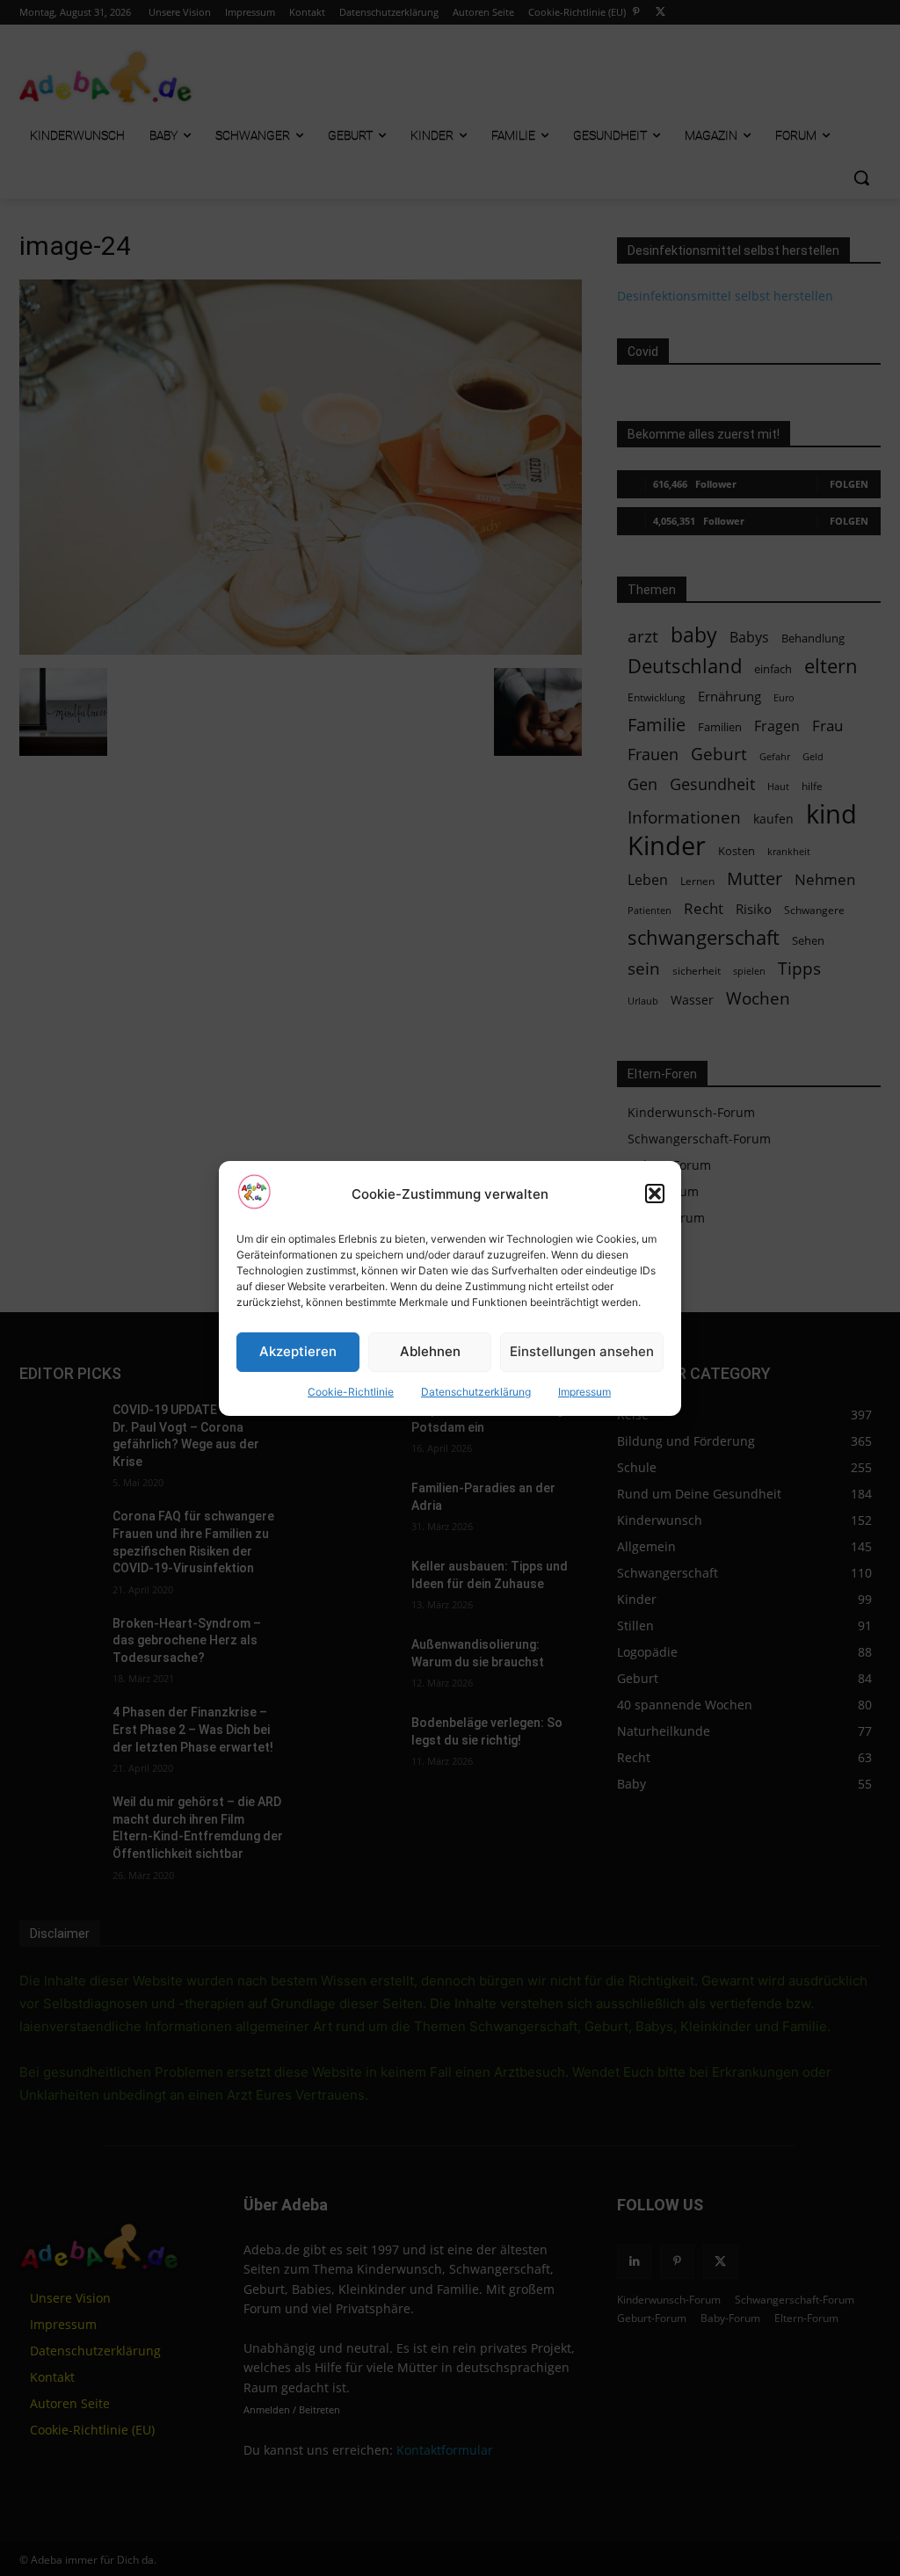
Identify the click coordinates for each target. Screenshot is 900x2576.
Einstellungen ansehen (582, 1351)
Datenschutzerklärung (476, 1392)
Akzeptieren (298, 1351)
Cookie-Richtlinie (351, 1392)
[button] (655, 1194)
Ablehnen (430, 1351)
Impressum (584, 1392)
